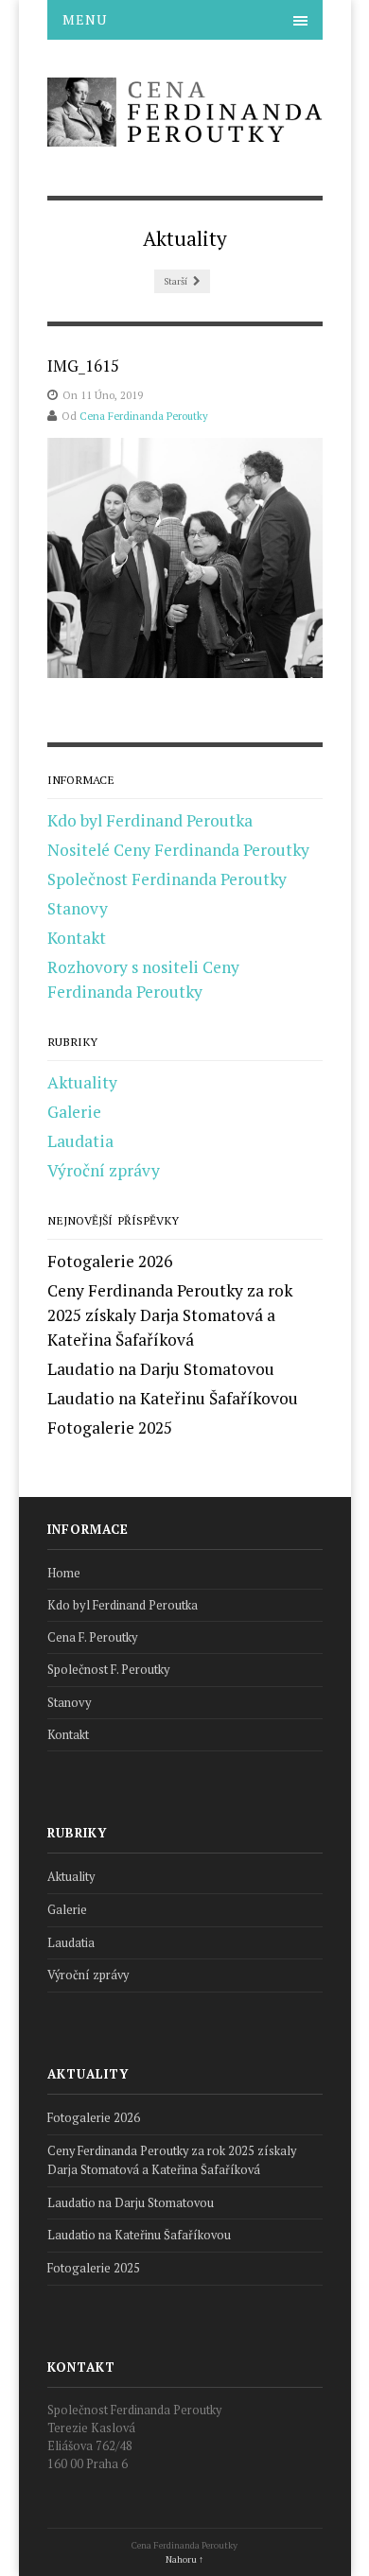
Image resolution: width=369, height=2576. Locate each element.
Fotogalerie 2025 (110, 1427)
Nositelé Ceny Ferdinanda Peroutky (178, 850)
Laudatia (80, 1141)
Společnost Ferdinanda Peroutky (167, 879)
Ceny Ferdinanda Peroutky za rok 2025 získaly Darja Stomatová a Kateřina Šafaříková (170, 1315)
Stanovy (78, 908)
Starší (176, 281)
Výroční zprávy (104, 1170)
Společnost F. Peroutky (109, 1670)
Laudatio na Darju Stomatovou (161, 1369)
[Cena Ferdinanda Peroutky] (185, 135)
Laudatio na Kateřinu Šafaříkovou (173, 1398)
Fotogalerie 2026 (110, 1261)
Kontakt (77, 938)
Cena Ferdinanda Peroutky (144, 416)
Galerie (74, 1112)
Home (64, 1573)
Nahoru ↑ (184, 2559)
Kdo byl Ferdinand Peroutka (150, 820)
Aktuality (82, 1082)
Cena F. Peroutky (93, 1637)
